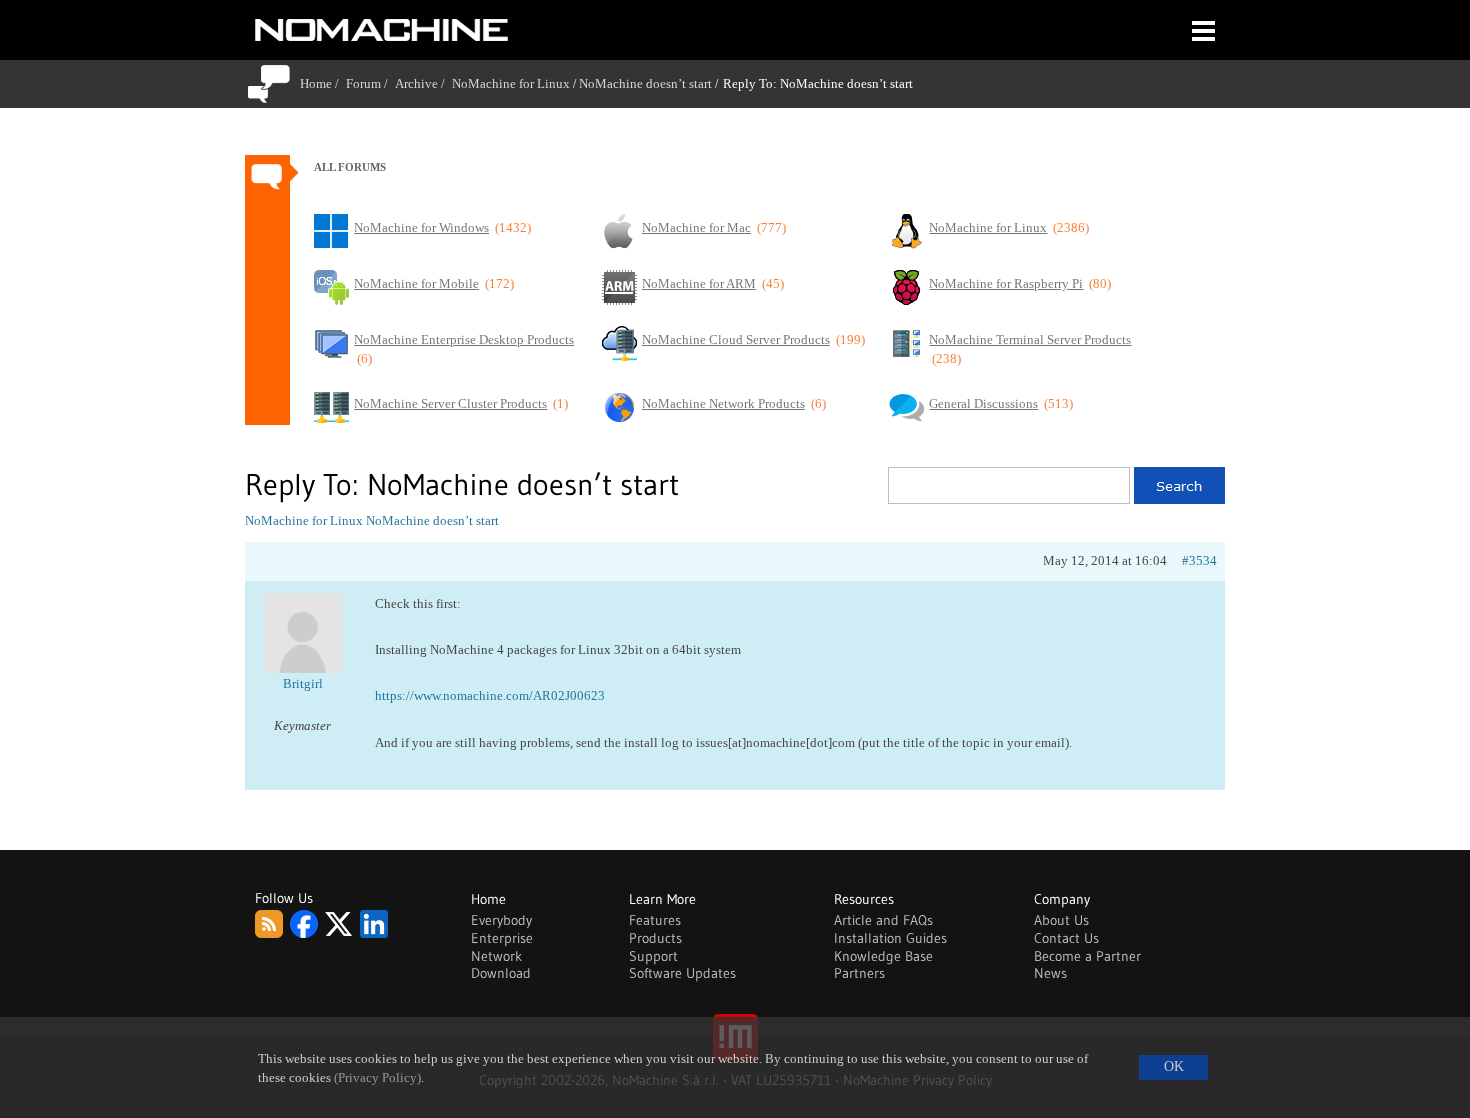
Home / (323, 83)
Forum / (370, 83)
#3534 (1199, 560)
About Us (1061, 920)
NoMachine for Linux (511, 83)
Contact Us (1066, 938)
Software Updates (682, 973)
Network (496, 956)
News (1050, 973)
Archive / (423, 83)
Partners (859, 973)
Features (655, 920)
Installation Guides (890, 938)
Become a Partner (1087, 956)
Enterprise (502, 938)
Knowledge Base (883, 956)
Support (653, 956)
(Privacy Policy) (377, 1078)
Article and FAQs (883, 920)
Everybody (501, 920)
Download (501, 973)
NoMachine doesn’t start (645, 83)
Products (655, 938)
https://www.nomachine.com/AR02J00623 (490, 695)
